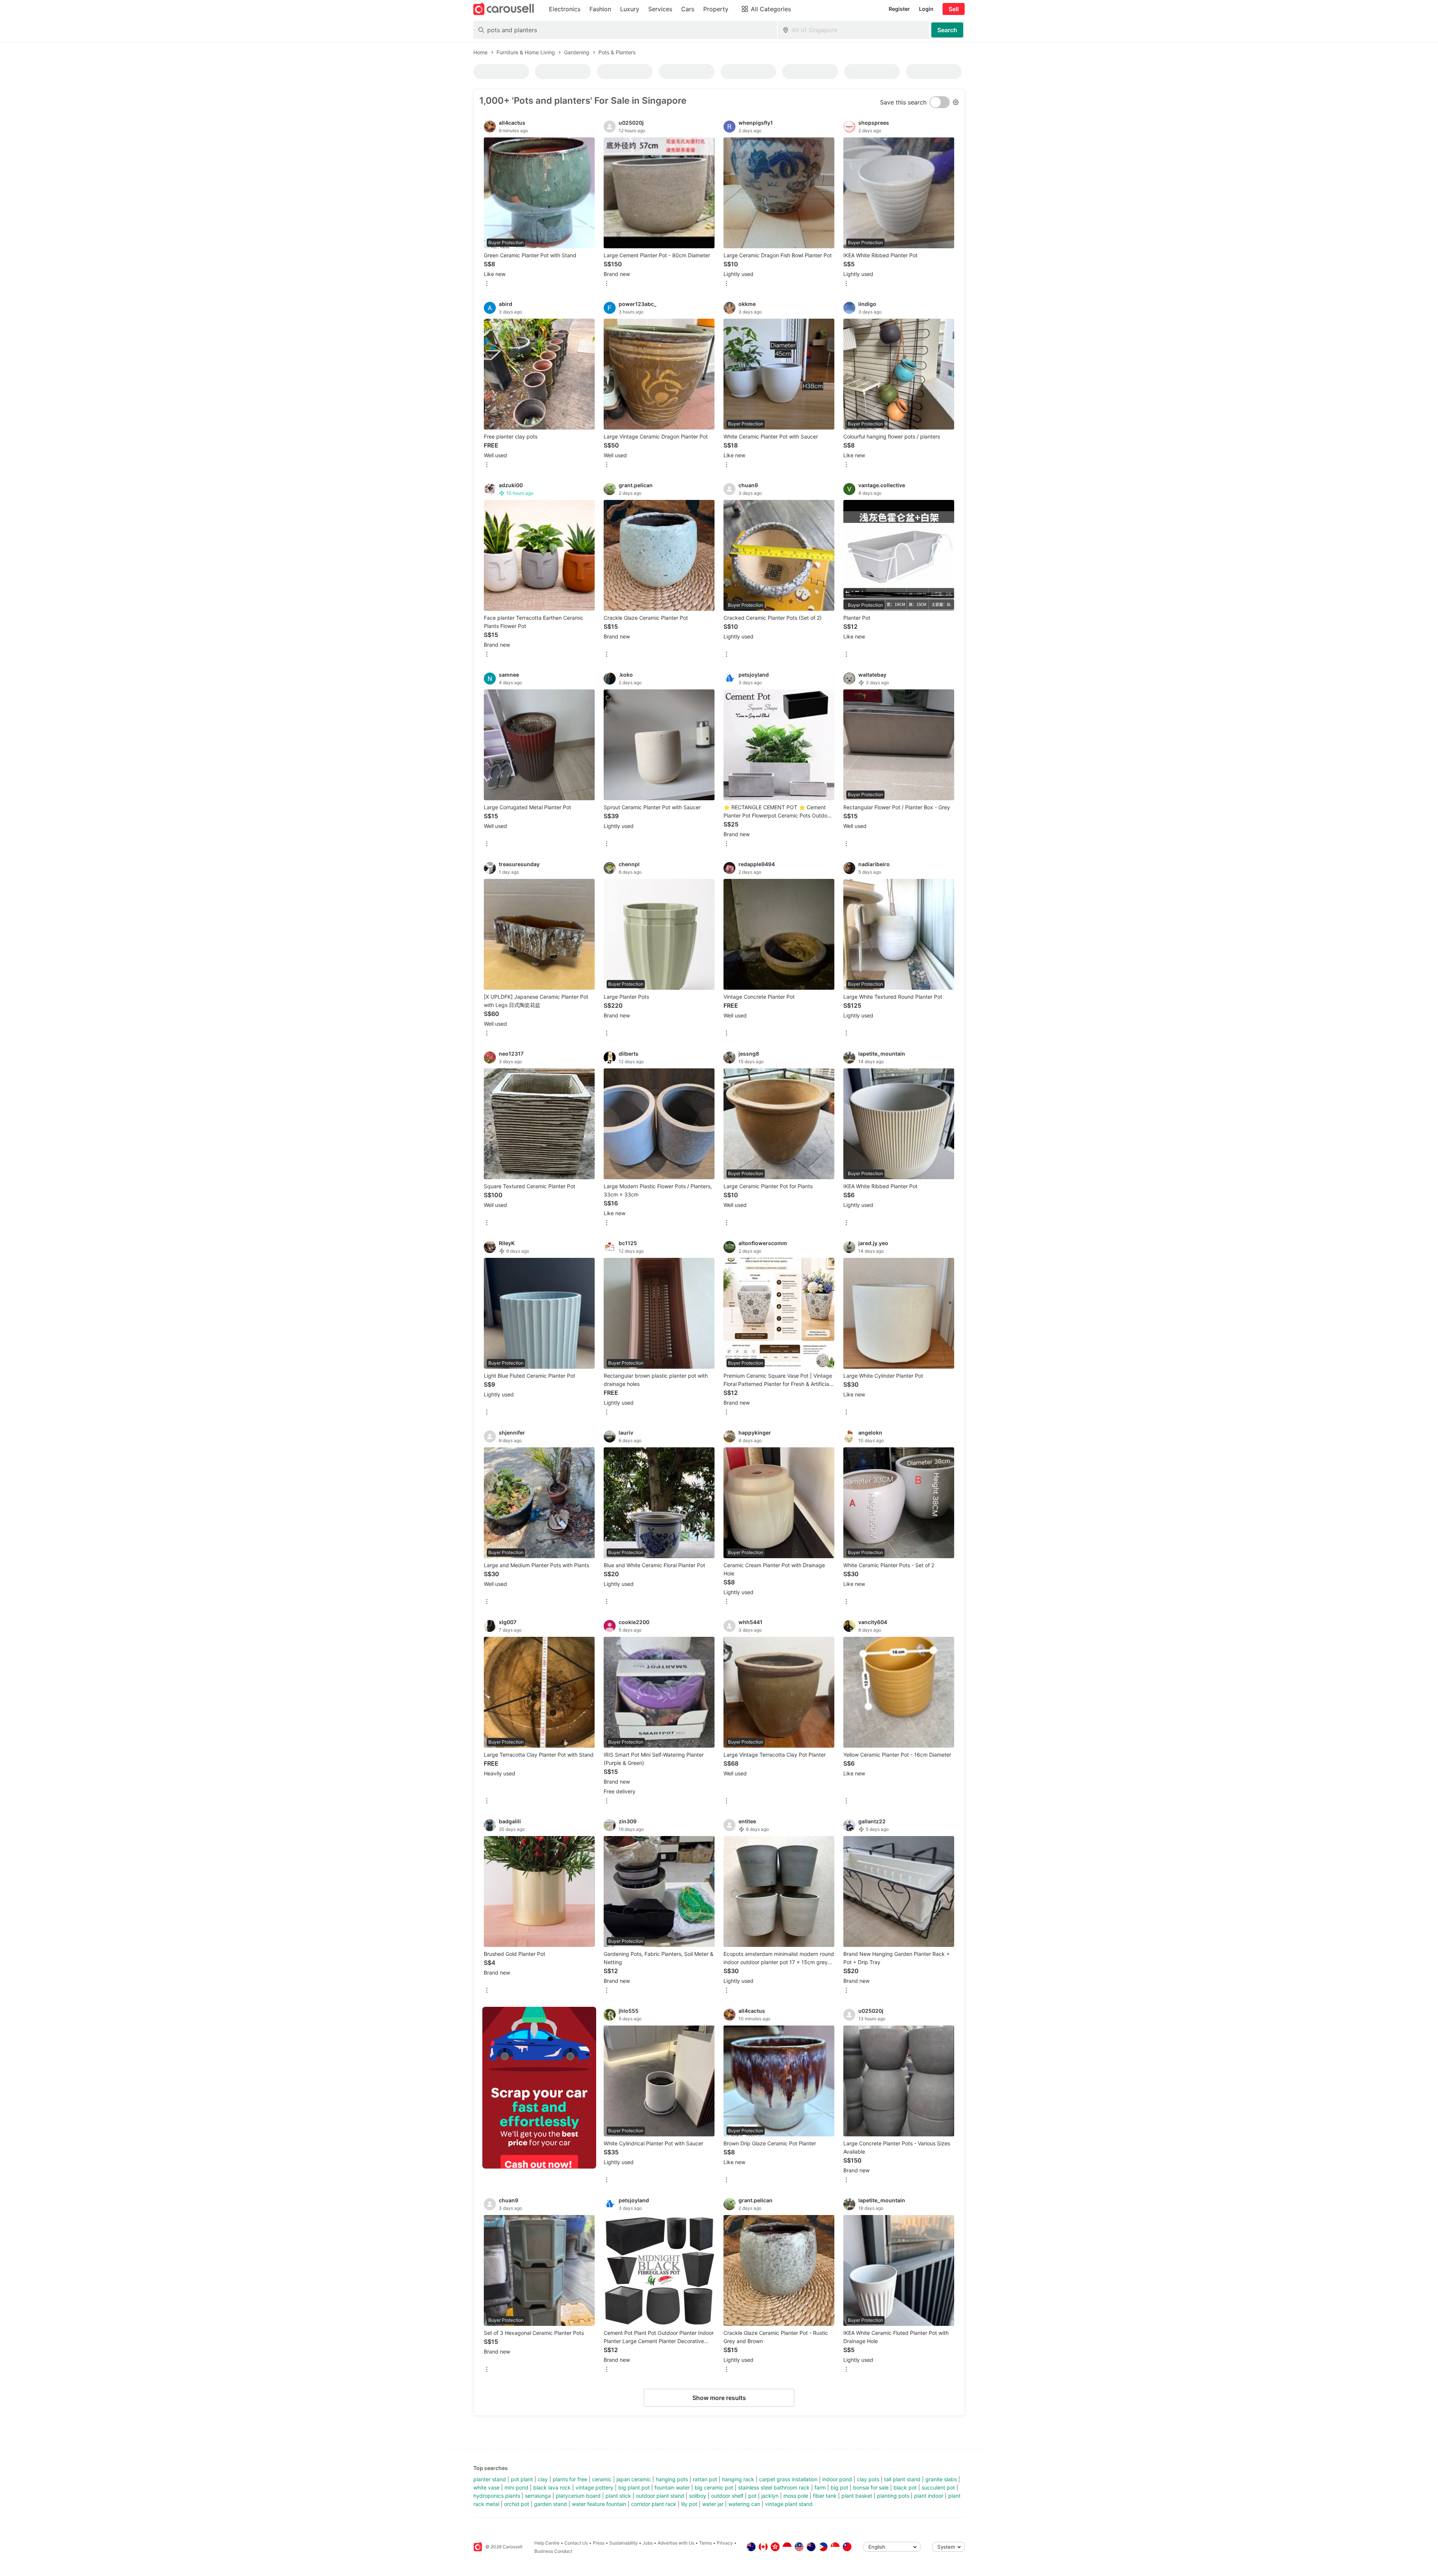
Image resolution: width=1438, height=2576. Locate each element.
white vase (486, 2487)
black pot (905, 2487)
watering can (744, 2504)
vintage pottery (594, 2487)
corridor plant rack (654, 2504)
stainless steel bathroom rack (774, 2487)
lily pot (689, 2504)
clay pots (868, 2479)
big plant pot (634, 2487)
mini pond (516, 2487)
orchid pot (517, 2504)
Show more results (719, 2398)
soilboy (698, 2496)
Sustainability (624, 2543)
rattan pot (705, 2479)
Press (599, 2543)
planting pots (893, 2496)
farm (820, 2487)
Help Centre (547, 2543)
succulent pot (938, 2487)
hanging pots (672, 2479)
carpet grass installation (788, 2479)
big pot (839, 2487)
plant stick (618, 2496)
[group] (539, 2088)
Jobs (648, 2543)
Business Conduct (553, 2551)
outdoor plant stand (660, 2496)
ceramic (602, 2479)
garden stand (550, 2504)
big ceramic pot (714, 2487)
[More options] (487, 284)
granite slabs (941, 2479)
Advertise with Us (676, 2543)
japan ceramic (634, 2479)
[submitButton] (947, 30)
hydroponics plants (497, 2496)
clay (543, 2479)
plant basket (857, 2496)
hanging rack (738, 2479)
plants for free (570, 2479)
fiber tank (825, 2496)
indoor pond (837, 2479)
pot (752, 2496)
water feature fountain (599, 2504)
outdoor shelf (727, 2496)
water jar (713, 2504)
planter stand (490, 2479)
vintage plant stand (789, 2504)
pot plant (522, 2479)
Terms (706, 2543)
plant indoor (929, 2496)
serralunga (538, 2496)
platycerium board (578, 2496)
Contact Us (576, 2543)
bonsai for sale (871, 2487)
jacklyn (770, 2496)
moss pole (796, 2496)
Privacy (725, 2543)
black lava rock (552, 2487)
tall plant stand (902, 2479)
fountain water (672, 2487)
